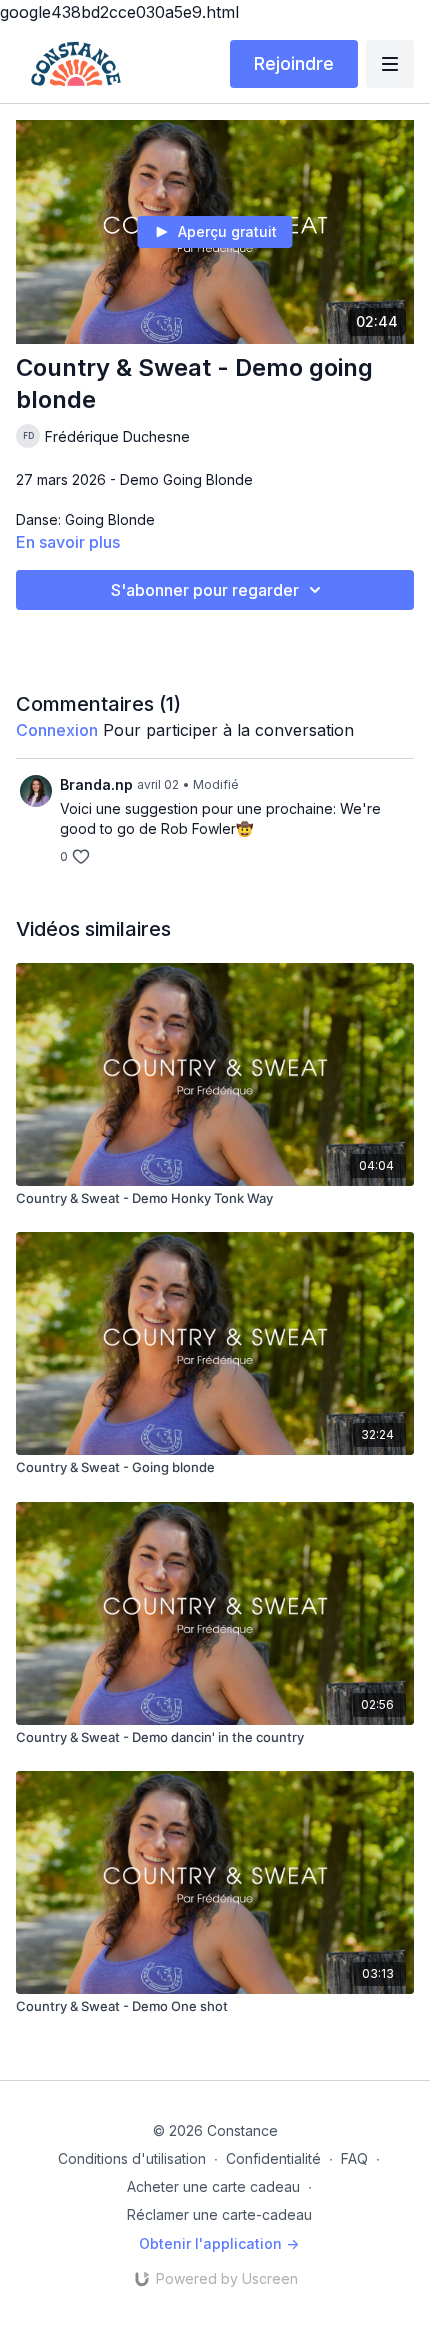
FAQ (354, 2158)
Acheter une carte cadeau (213, 2186)
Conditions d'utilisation (132, 2158)
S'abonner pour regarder (205, 590)
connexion (57, 730)
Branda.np (96, 784)
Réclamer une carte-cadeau (219, 2214)
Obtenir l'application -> (219, 2243)
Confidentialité (273, 2158)
